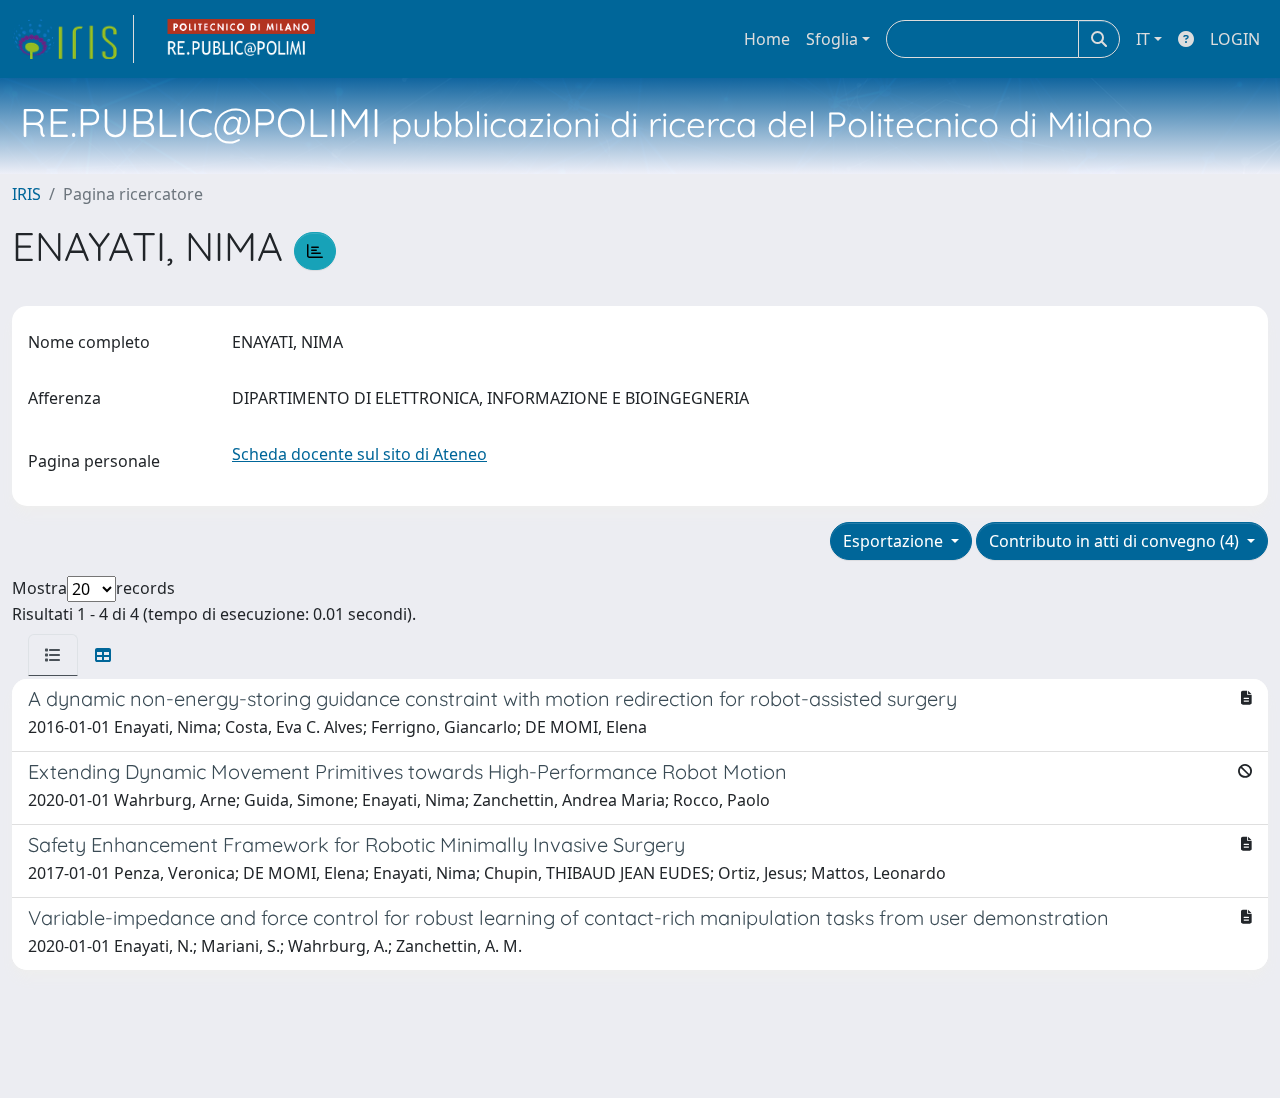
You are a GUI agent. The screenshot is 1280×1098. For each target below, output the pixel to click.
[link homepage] (73, 39)
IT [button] (1143, 39)
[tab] (53, 655)
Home (767, 39)
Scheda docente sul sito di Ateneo (359, 454)
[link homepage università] (242, 39)
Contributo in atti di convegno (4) (1116, 541)
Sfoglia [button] (832, 39)
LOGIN (1235, 39)
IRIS (26, 194)
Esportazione (895, 541)
